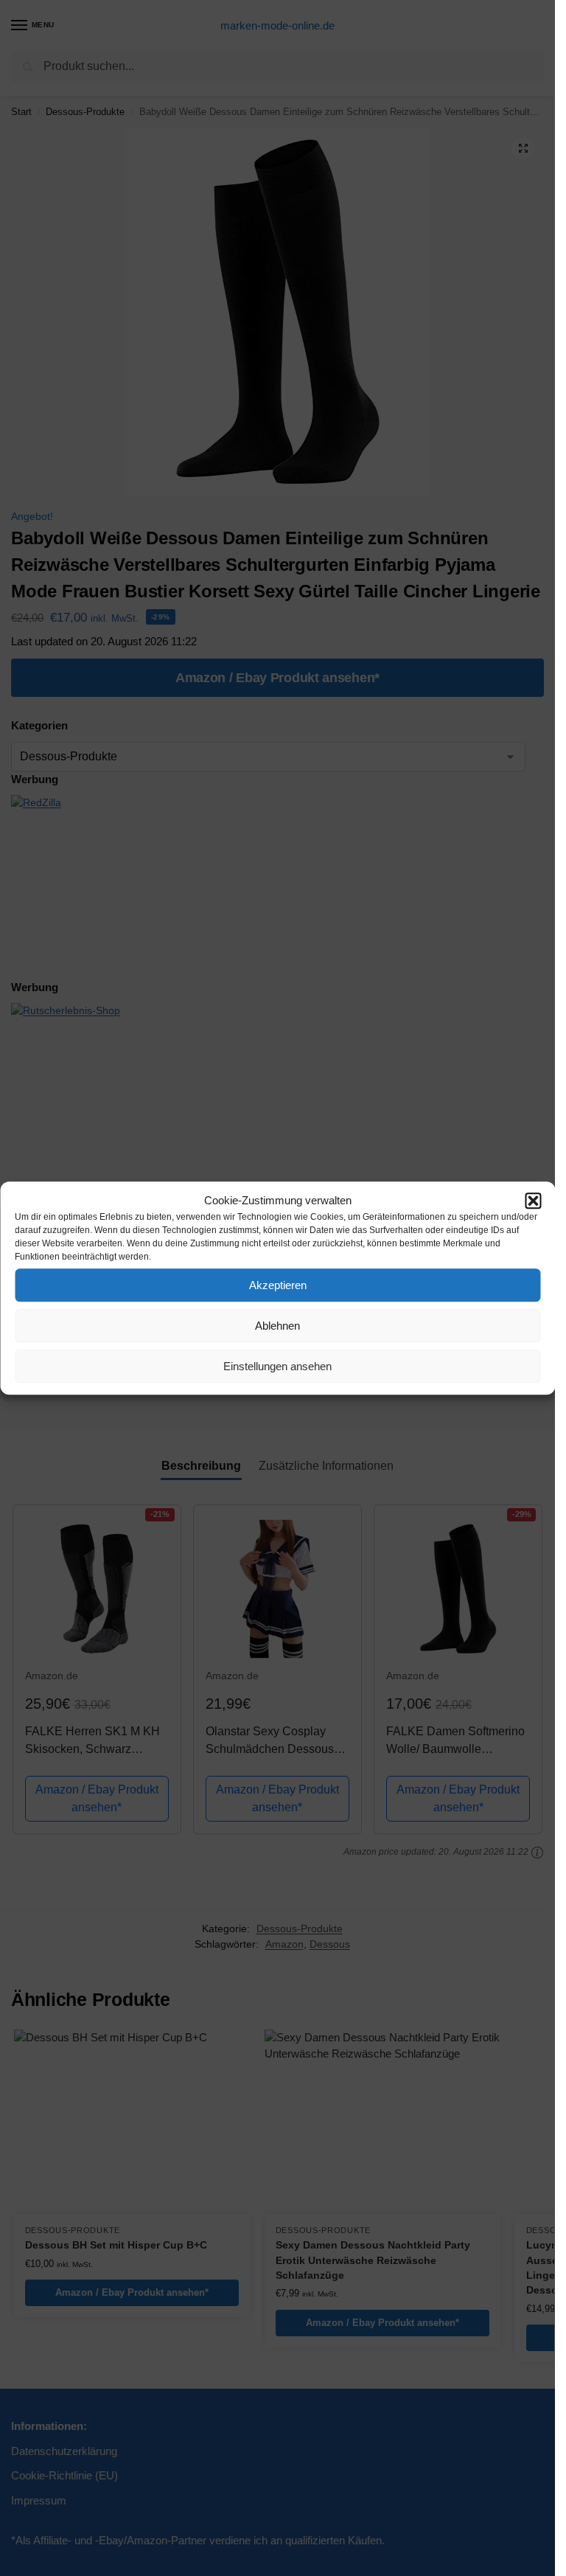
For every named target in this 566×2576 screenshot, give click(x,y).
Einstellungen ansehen (277, 1366)
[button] (533, 1201)
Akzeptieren (278, 1285)
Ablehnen (277, 1326)
